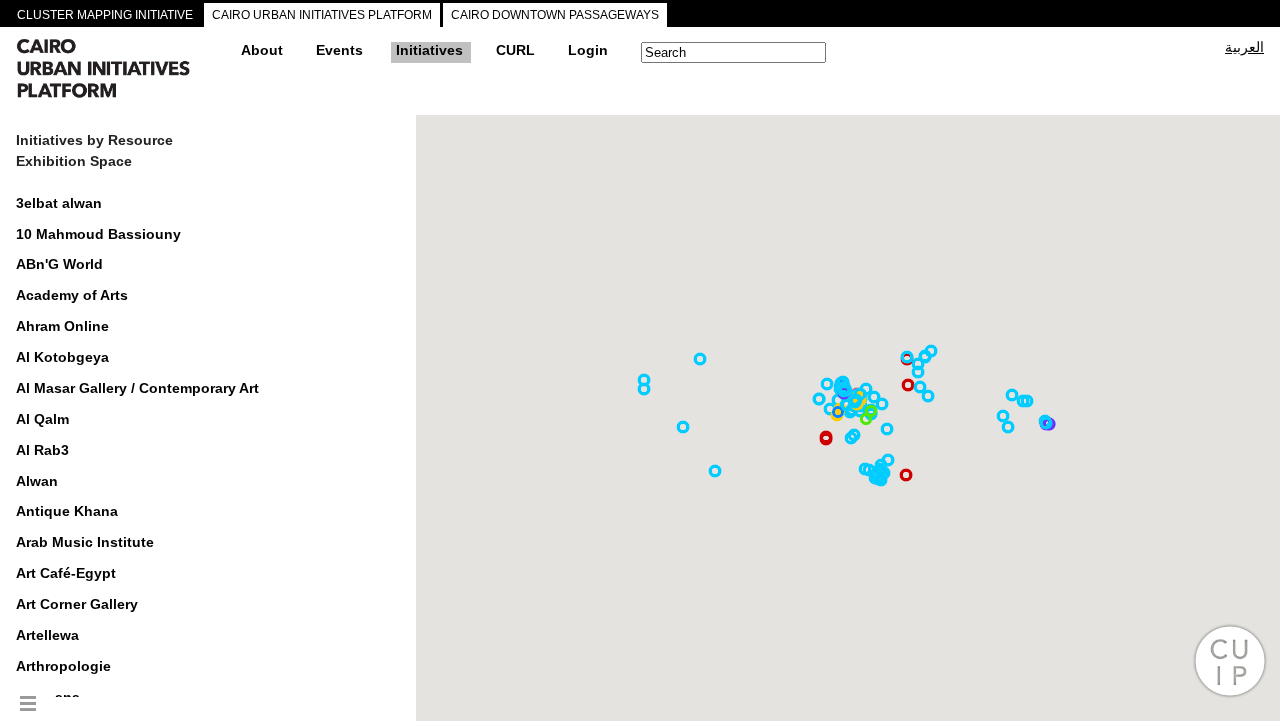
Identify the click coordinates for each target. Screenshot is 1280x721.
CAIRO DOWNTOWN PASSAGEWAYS (555, 15)
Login (588, 50)
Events (339, 50)
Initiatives (429, 50)
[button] (918, 372)
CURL (515, 50)
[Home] (121, 71)
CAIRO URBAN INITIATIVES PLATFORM (322, 15)
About (262, 50)
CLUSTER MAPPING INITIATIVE (105, 15)
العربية (1244, 47)
